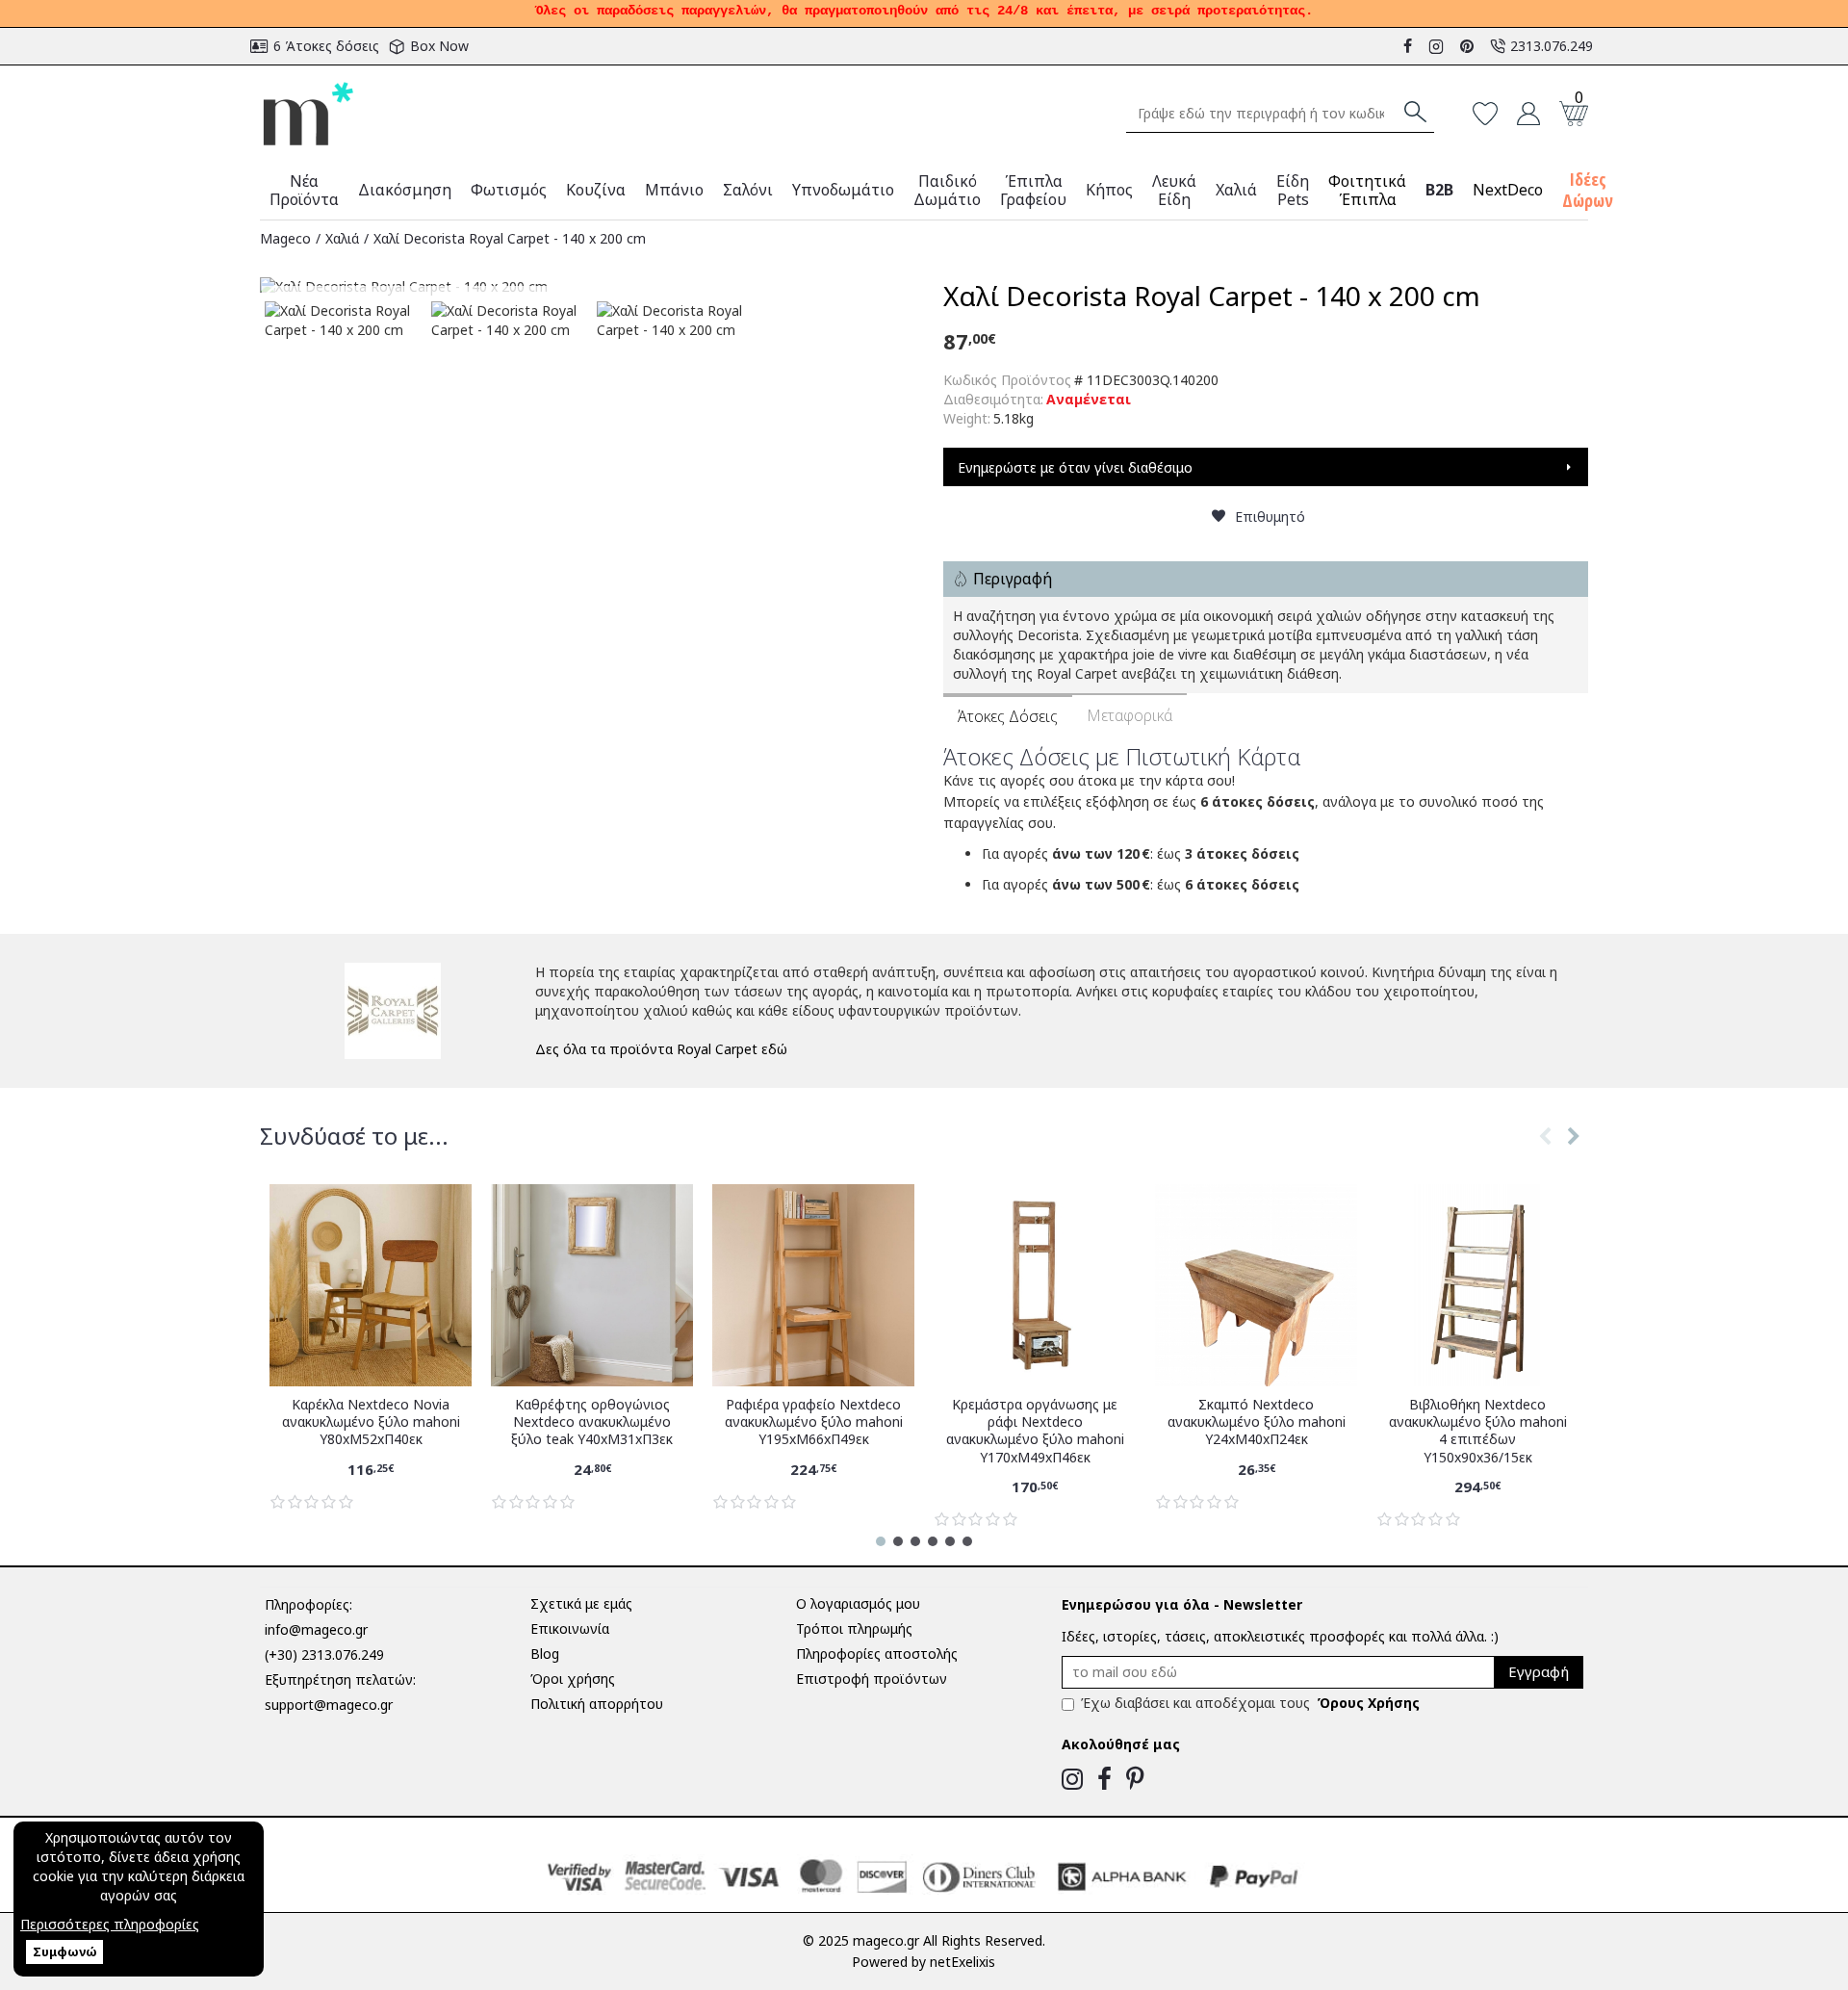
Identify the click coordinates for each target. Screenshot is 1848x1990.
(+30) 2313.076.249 (324, 1654)
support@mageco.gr (329, 1705)
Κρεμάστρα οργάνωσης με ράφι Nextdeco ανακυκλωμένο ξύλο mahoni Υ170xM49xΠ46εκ (1035, 1431)
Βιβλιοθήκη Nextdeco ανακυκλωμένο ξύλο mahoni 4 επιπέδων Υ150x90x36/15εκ (1478, 1431)
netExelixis (962, 1962)
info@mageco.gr (316, 1629)
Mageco (285, 238)
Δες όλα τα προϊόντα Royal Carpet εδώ (661, 1049)
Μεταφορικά (1129, 715)
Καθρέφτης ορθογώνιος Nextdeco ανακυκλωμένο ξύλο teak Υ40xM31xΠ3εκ (592, 1422)
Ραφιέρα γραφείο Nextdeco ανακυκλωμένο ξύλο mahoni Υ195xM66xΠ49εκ (814, 1422)
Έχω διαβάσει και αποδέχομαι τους (1250, 1703)
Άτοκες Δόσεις (1008, 716)
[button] (1545, 1155)
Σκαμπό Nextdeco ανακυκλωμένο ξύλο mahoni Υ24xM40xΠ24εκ (1257, 1422)
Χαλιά (342, 238)
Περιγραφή (1013, 579)
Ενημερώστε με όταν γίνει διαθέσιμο (1075, 467)
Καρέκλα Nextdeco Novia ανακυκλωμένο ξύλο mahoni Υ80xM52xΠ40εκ (371, 1422)
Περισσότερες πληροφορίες (110, 1924)
